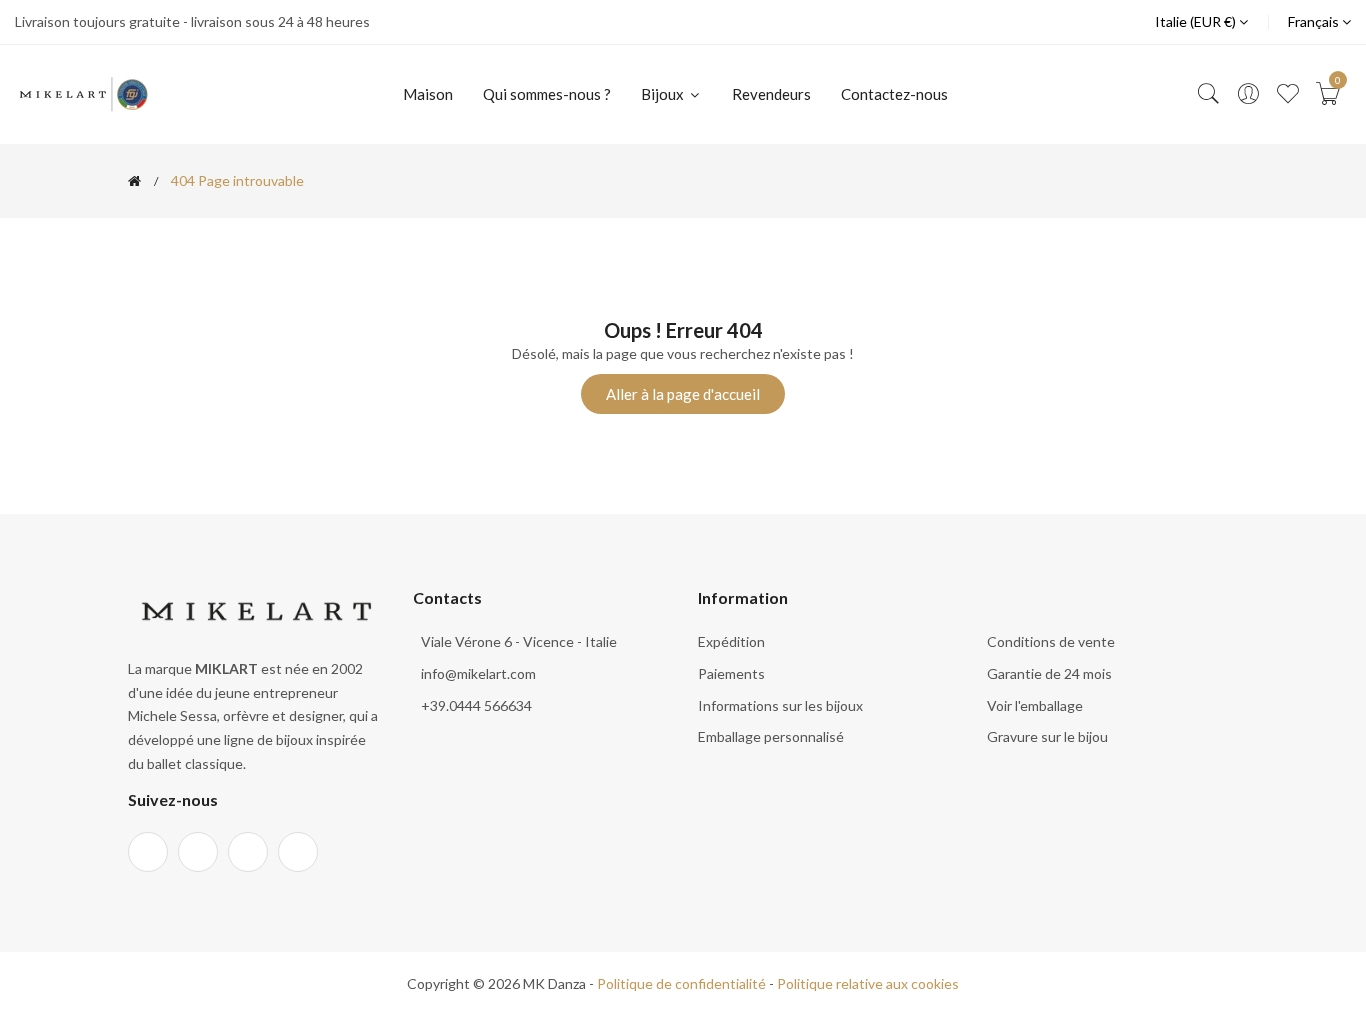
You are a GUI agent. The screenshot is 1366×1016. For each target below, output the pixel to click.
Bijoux (664, 94)
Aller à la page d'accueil (683, 394)
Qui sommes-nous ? (547, 94)
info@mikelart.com (478, 673)
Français (1315, 21)
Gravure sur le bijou (1047, 736)
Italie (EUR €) (1197, 21)
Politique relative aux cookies (868, 983)
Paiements (731, 673)
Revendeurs (771, 94)
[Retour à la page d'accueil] (134, 181)
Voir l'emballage (1035, 705)
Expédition (731, 641)
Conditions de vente (1051, 641)
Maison (428, 94)
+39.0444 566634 (476, 705)
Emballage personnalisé (771, 736)
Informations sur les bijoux (780, 705)
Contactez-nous (894, 94)
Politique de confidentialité (681, 983)
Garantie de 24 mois (1049, 673)
